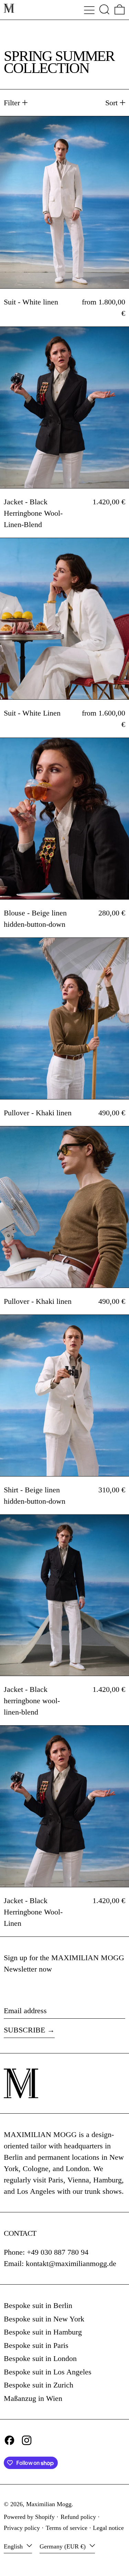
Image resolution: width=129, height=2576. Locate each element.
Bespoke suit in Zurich (39, 2385)
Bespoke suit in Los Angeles (48, 2372)
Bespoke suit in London (40, 2358)
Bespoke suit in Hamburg (43, 2332)
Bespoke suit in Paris (36, 2345)
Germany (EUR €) (63, 2546)
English (14, 2546)
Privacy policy (22, 2528)
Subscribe (24, 2030)
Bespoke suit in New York (44, 2319)
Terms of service (67, 2528)
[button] (104, 9)
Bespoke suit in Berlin (38, 2305)
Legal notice (108, 2528)
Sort (111, 103)
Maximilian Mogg (49, 2504)
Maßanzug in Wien (33, 2398)
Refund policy (78, 2517)
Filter (12, 103)
